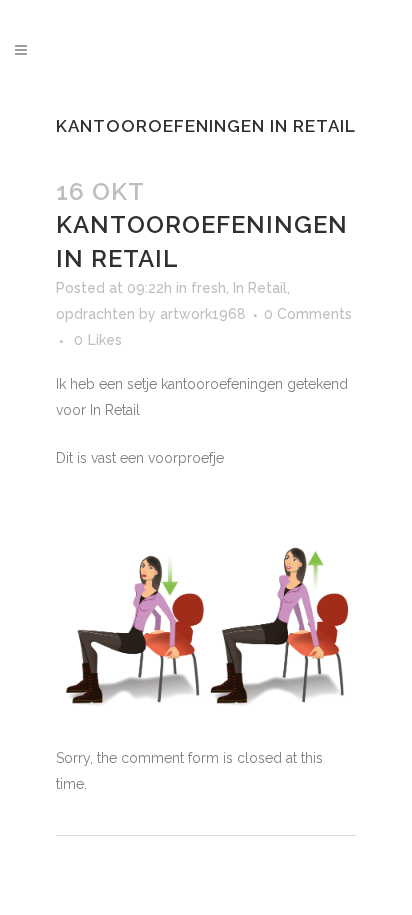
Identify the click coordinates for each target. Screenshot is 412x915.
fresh (208, 288)
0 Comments (308, 314)
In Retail (260, 288)
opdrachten (95, 314)
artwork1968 (203, 314)
